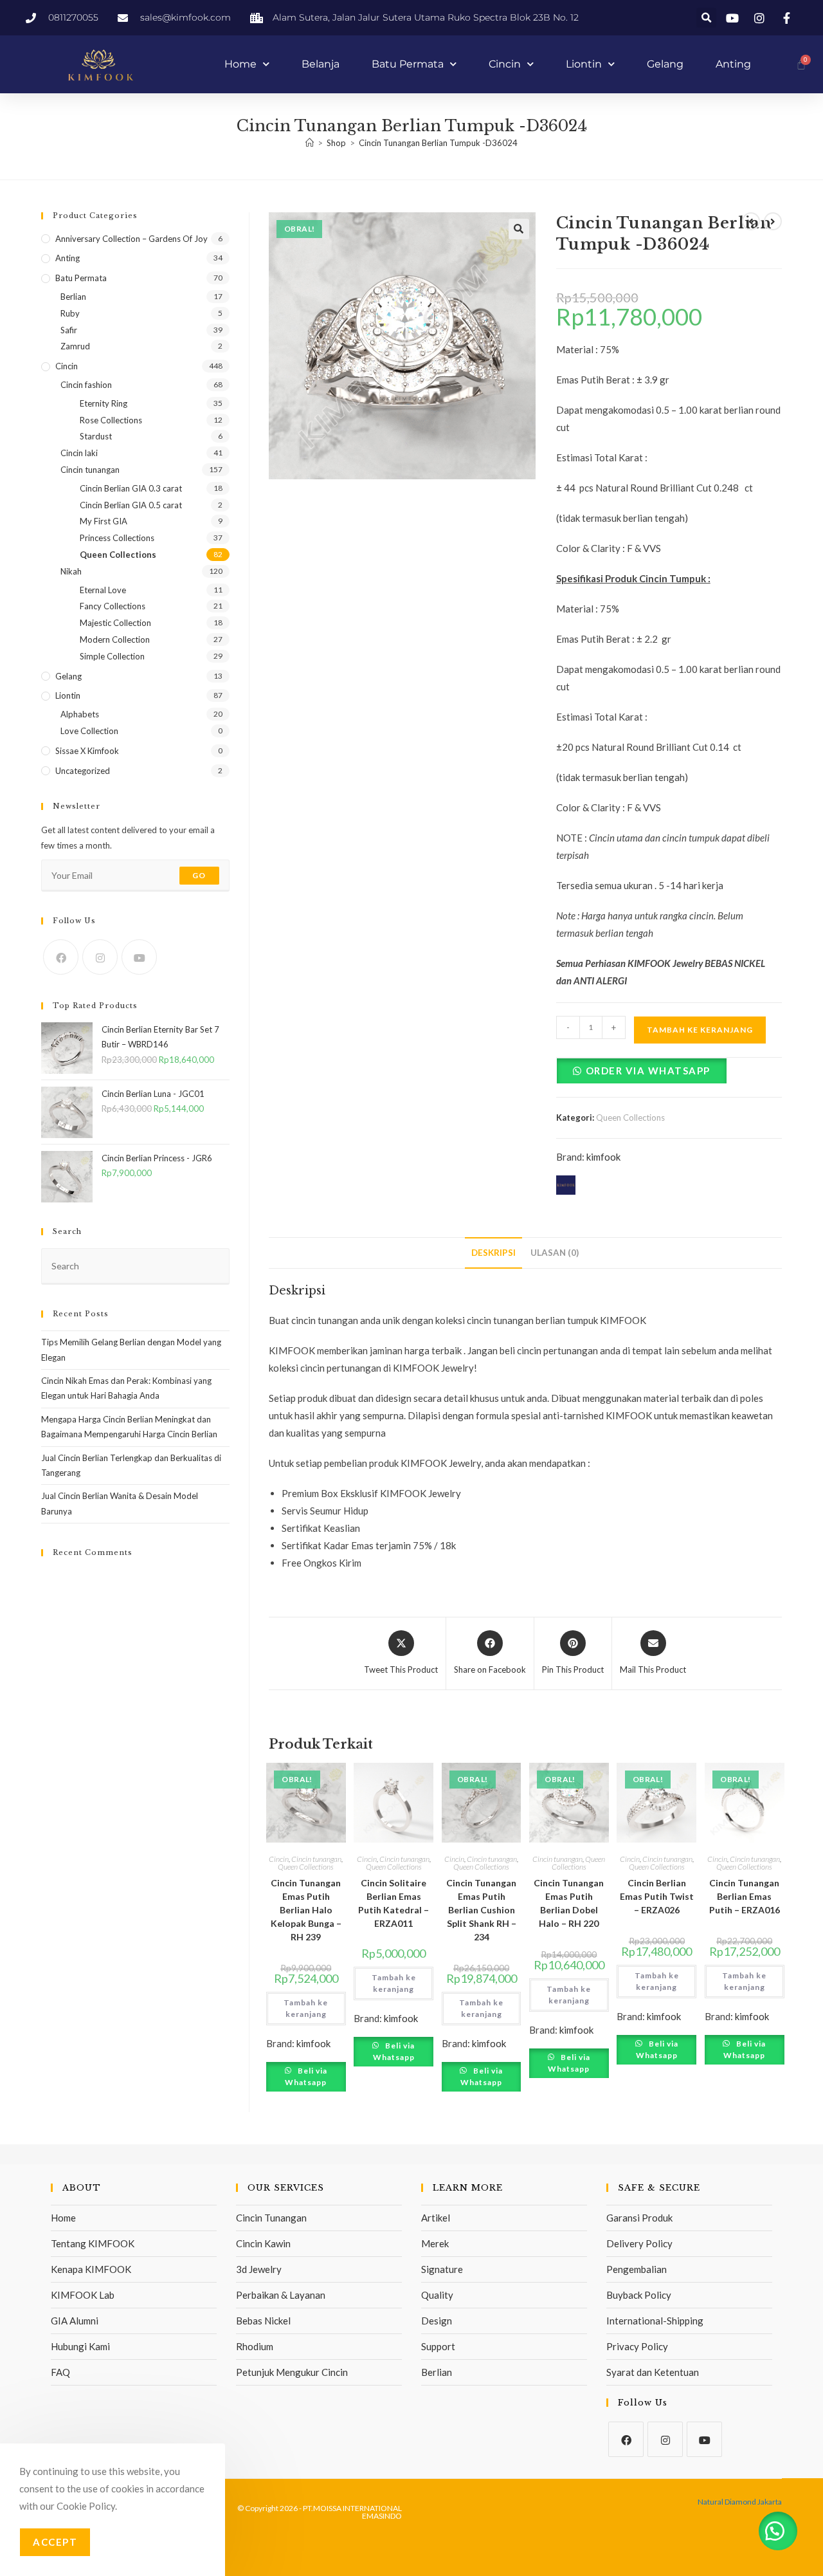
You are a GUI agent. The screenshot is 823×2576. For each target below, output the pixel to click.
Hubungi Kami (80, 2346)
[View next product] (773, 221)
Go (199, 875)
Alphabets (80, 714)
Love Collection (89, 731)
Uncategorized (83, 771)
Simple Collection (112, 656)
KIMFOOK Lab (83, 2295)
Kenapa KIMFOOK (91, 2269)
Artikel (436, 2218)
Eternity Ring (104, 403)
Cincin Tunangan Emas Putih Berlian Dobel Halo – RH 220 (569, 1903)
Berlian (73, 297)
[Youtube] (139, 957)
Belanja (321, 64)
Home (240, 64)
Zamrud (75, 346)
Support (438, 2346)
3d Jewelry (259, 2269)
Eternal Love (103, 590)
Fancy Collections (113, 606)
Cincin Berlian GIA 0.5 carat (131, 505)
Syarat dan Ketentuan (653, 2372)
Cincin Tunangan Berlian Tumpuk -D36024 (438, 143)
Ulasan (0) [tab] (555, 1253)
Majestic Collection (115, 623)
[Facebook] (61, 957)
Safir (69, 330)
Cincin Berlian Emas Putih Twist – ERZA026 (657, 1896)
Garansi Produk (639, 2218)
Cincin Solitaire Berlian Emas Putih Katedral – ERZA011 (393, 1903)
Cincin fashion (86, 385)
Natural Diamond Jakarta (740, 2502)
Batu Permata (408, 64)
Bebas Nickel (263, 2321)
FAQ (60, 2372)
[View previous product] (751, 221)
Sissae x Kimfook (87, 751)
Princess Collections (117, 538)
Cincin (505, 64)
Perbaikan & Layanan (281, 2295)
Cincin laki (79, 453)
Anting (733, 64)
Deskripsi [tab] (493, 1253)
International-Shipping (655, 2321)
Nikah (71, 571)
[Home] (310, 143)
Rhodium (255, 2346)
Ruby (70, 313)
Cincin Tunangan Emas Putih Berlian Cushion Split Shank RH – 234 (481, 1910)
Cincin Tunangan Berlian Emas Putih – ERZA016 (745, 1896)
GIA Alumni (75, 2321)
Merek (435, 2243)
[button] (706, 18)
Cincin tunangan (316, 1859)
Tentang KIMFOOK (93, 2243)
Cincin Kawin (263, 2243)
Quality (437, 2295)
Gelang (665, 64)
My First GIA (104, 521)
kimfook (603, 1157)
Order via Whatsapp (648, 1071)
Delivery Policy (639, 2243)
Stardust (96, 436)
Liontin (584, 64)
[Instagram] (100, 957)
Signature (442, 2269)
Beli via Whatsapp (306, 2076)
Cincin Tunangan (271, 2218)
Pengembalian (637, 2269)
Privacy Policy (637, 2346)
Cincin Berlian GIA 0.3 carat (131, 488)
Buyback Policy (639, 2295)
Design (437, 2321)
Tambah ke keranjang (700, 1030)
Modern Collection (115, 639)
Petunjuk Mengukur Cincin (292, 2372)
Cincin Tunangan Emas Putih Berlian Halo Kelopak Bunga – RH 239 (306, 1910)
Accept (55, 2542)
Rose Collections (111, 420)
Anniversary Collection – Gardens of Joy (131, 239)
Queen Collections (630, 1118)
